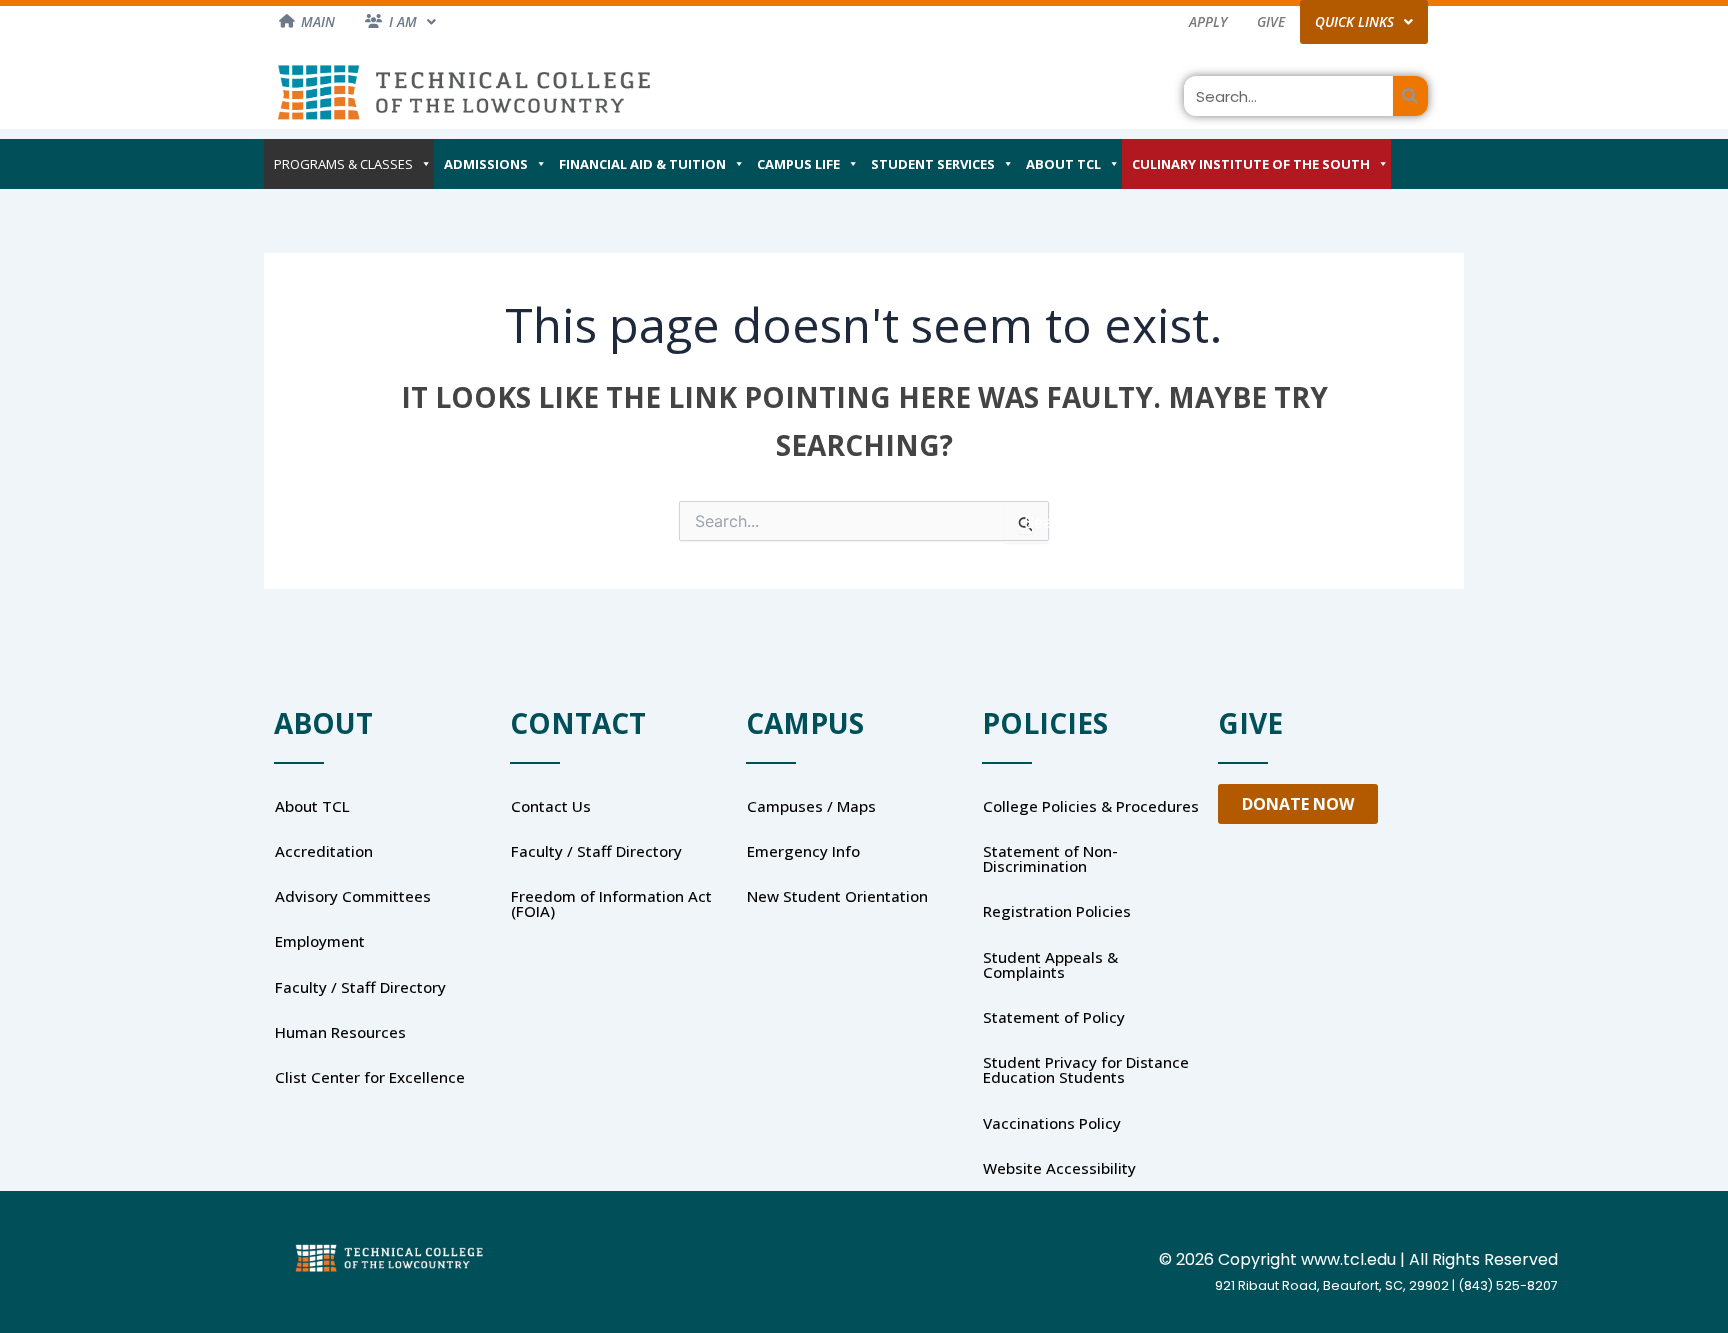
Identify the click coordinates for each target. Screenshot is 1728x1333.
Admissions (486, 164)
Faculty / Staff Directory (360, 987)
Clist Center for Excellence (370, 1077)
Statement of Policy (1054, 1017)
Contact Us (551, 806)
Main (318, 21)
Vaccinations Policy (1052, 1123)
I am (403, 21)
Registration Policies (1057, 911)
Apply (1208, 21)
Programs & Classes (343, 164)
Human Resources (340, 1032)
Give (1271, 21)
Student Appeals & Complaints (1050, 964)
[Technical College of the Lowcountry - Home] (464, 91)
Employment (320, 941)
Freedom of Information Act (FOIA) (611, 903)
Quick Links (1354, 21)
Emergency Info (803, 851)
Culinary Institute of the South (1251, 164)
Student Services (933, 164)
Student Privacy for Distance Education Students (1086, 1069)
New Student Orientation (837, 896)
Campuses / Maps (811, 806)
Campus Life (798, 164)
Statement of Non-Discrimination (1050, 858)
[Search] (1410, 96)
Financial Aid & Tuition (642, 164)
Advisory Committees (353, 896)
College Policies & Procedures (1091, 806)
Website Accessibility (1059, 1168)
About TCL (1063, 164)
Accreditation (324, 851)
